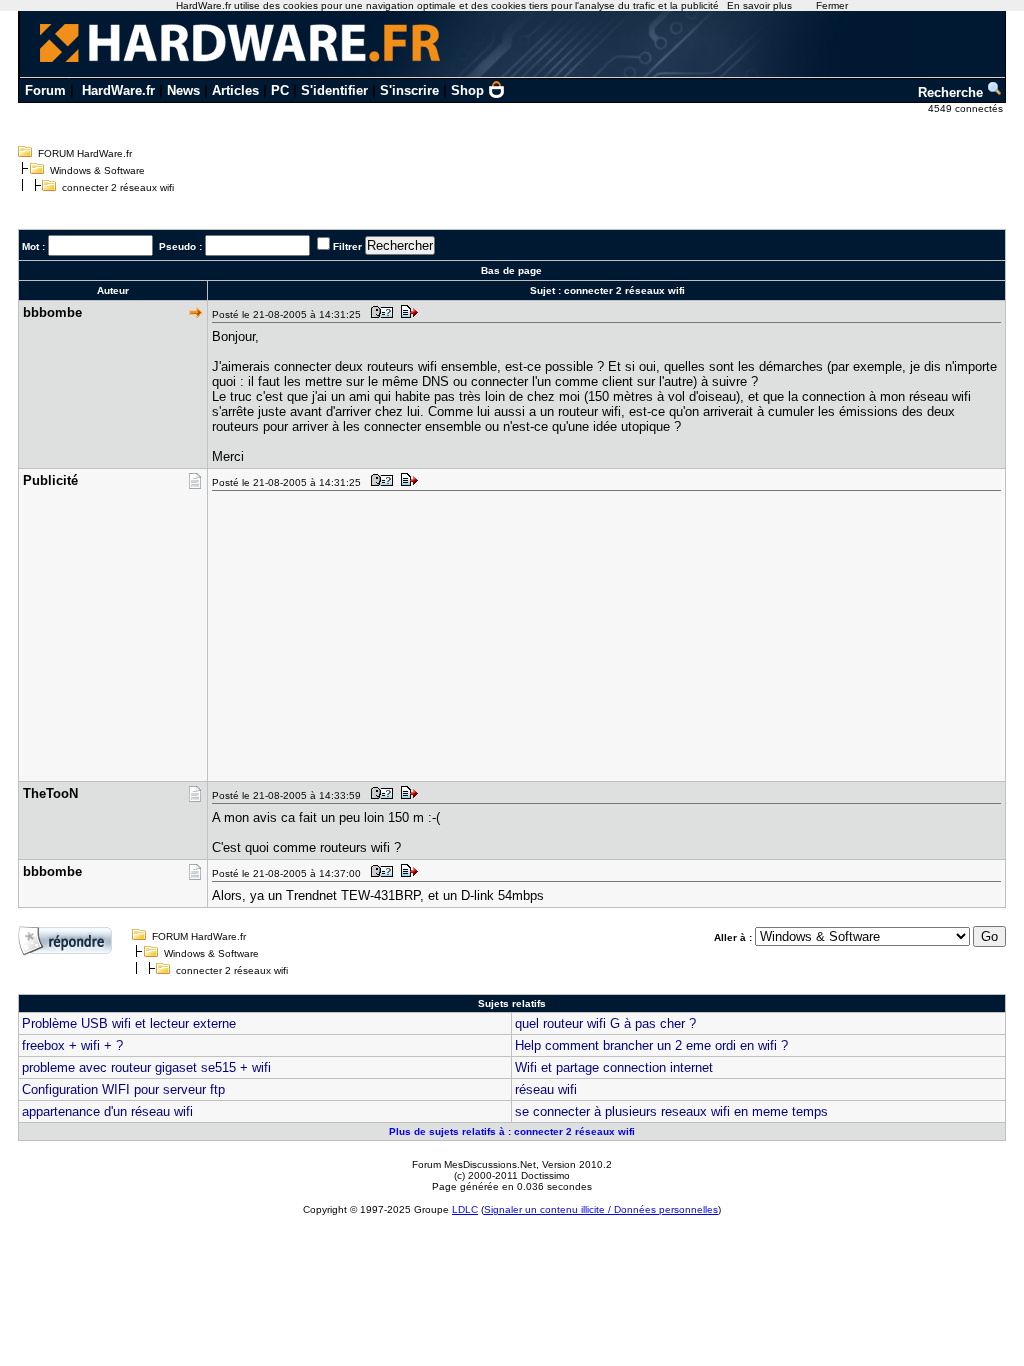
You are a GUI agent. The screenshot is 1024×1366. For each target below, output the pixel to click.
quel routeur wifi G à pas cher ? (605, 1023)
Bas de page (511, 270)
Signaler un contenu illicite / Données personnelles (601, 1209)
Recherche (952, 92)
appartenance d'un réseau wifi (107, 1111)
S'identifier (334, 90)
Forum (45, 90)
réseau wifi (546, 1089)
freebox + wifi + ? (72, 1045)
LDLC (465, 1209)
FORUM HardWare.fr (85, 153)
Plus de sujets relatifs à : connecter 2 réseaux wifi (512, 1131)
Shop (467, 90)
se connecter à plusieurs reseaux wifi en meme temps (671, 1111)
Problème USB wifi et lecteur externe (129, 1023)
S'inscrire (409, 90)
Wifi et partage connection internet (614, 1067)
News (183, 90)
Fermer (832, 5)
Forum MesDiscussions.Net (474, 1164)
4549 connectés (967, 108)
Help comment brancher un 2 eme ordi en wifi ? (651, 1045)
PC (280, 90)
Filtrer (347, 246)
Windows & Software (97, 170)
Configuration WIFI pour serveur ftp (123, 1089)
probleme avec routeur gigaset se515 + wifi (146, 1067)
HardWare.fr (118, 90)
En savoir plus (759, 5)
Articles (235, 90)
